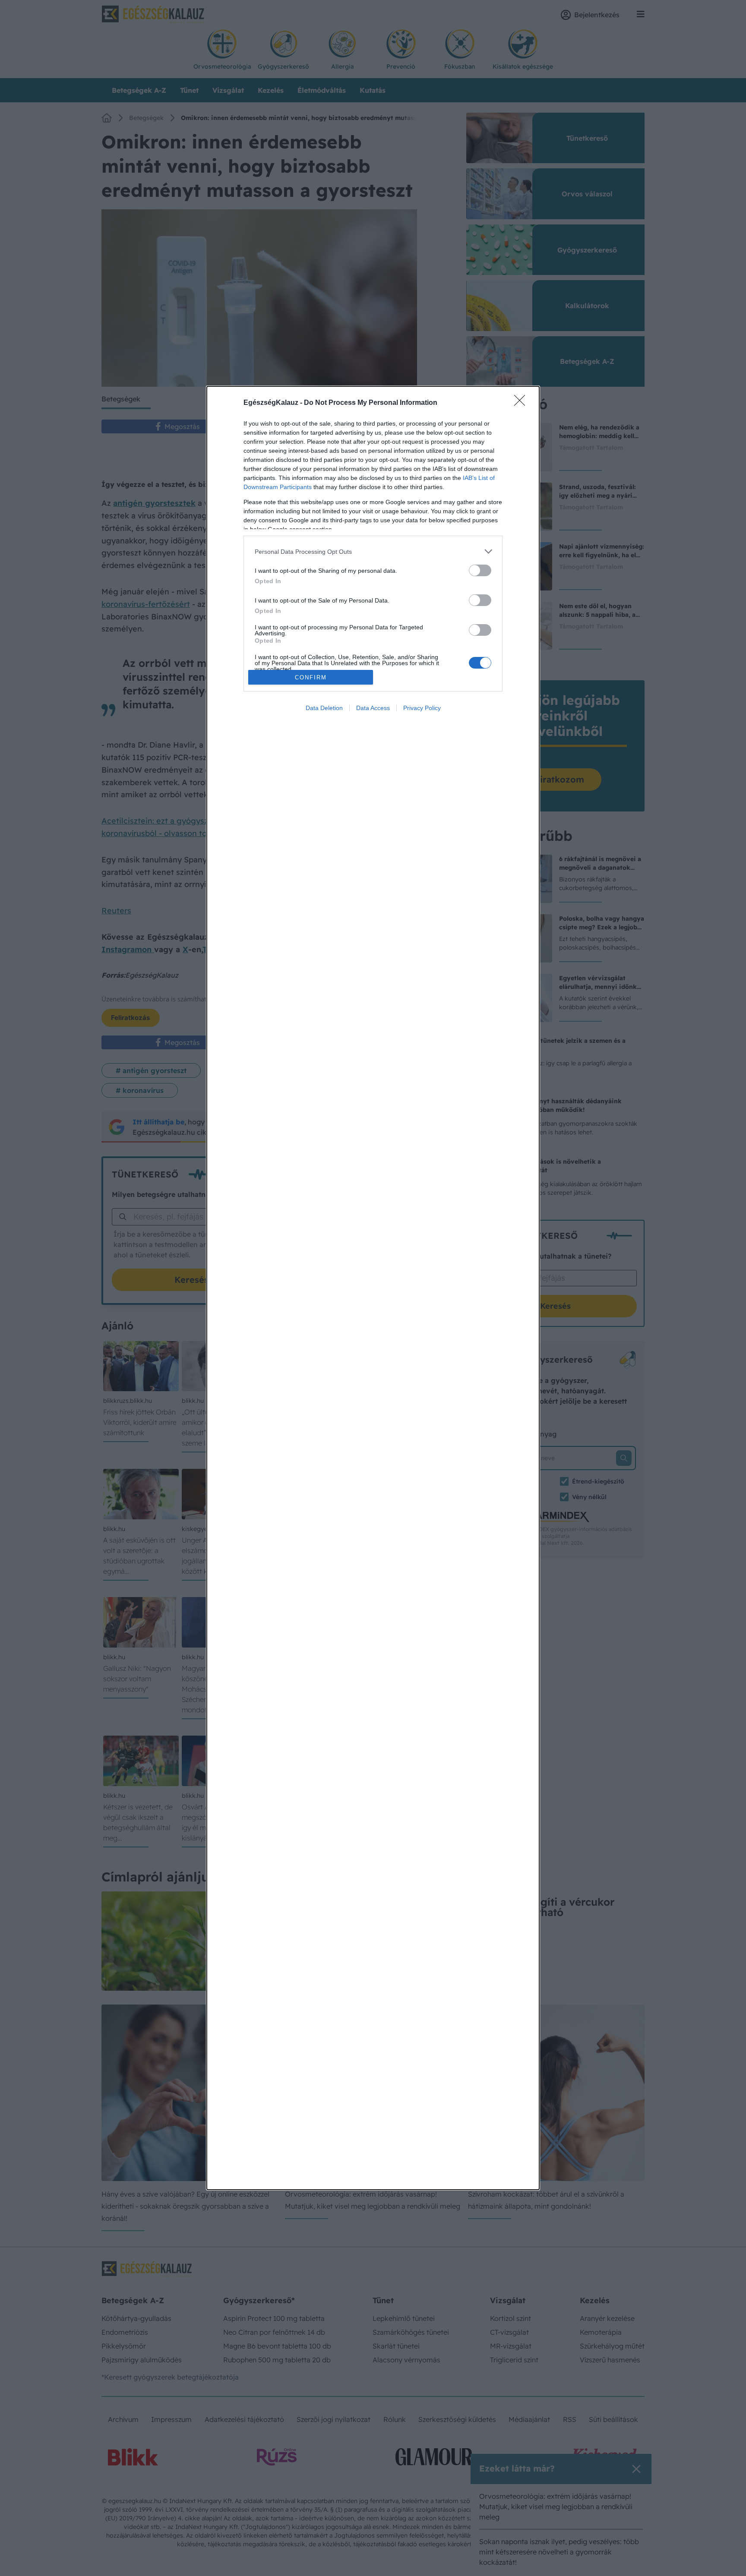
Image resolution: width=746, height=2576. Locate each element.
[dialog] (373, 1288)
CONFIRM (311, 677)
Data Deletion (324, 708)
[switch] (480, 570)
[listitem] (373, 551)
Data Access (373, 708)
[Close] (522, 403)
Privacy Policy (422, 708)
